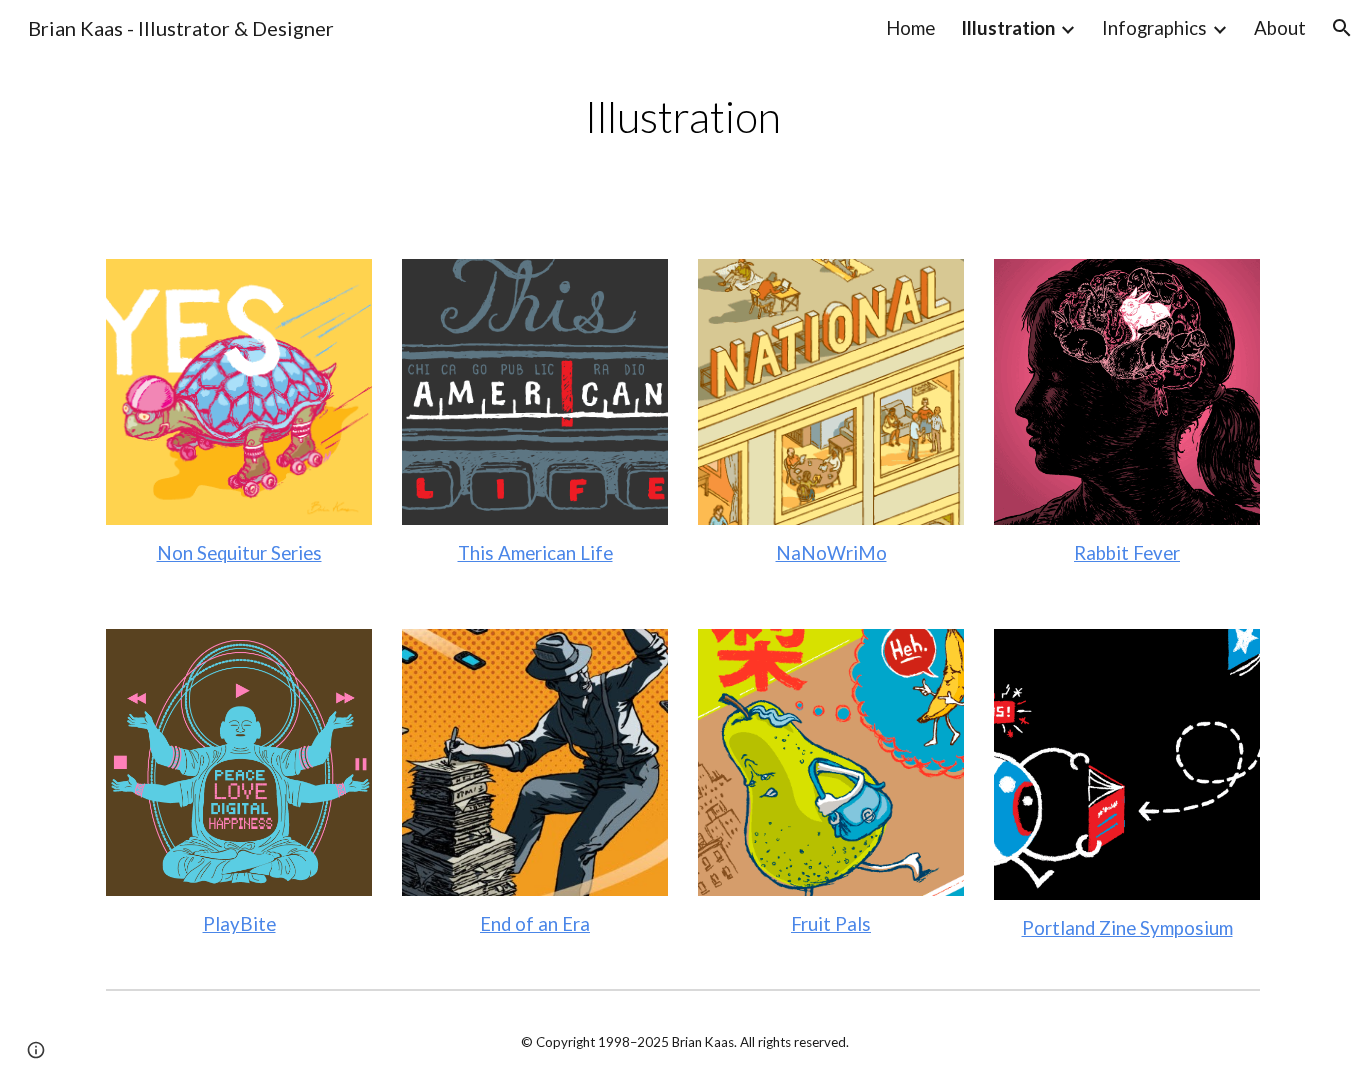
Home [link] (910, 28)
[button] (1342, 28)
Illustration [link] (1008, 28)
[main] (683, 117)
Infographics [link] (1154, 28)
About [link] (1280, 28)
